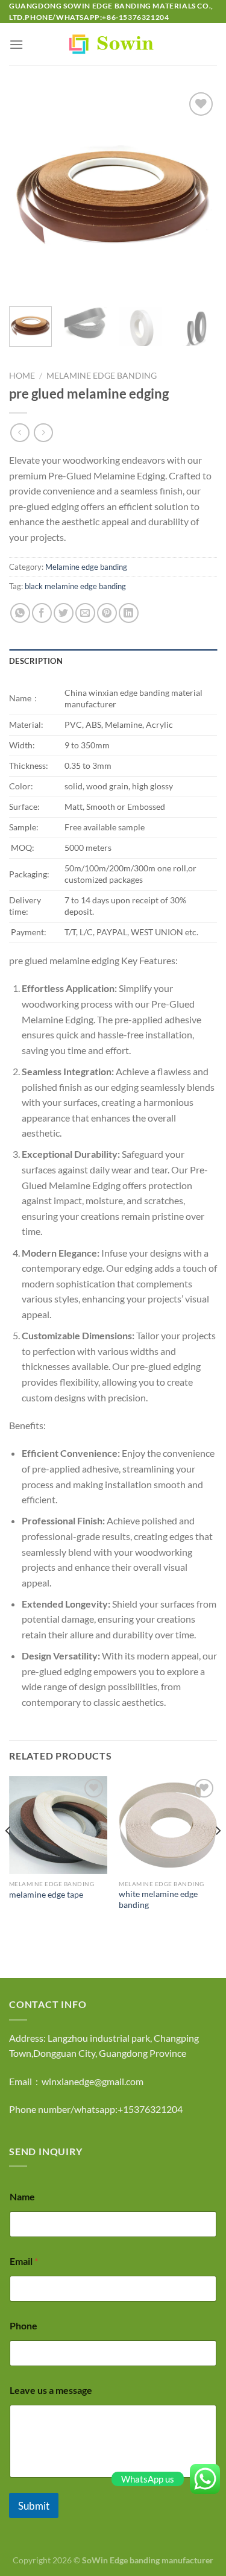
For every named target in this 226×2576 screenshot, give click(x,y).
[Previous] (28, 193)
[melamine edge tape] (58, 1825)
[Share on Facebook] (42, 613)
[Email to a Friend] (85, 613)
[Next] (198, 193)
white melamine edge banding (158, 1899)
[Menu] (16, 44)
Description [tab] (36, 661)
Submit (34, 2506)
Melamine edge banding (102, 376)
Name (22, 2196)
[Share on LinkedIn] (129, 613)
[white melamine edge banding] (168, 1825)
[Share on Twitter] (64, 613)
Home (22, 376)
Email (24, 2261)
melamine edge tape (46, 1895)
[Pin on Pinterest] (107, 613)
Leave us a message (51, 2390)
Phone (24, 2325)
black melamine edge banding (75, 586)
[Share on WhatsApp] (20, 613)
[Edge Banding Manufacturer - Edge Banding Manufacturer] (113, 44)
